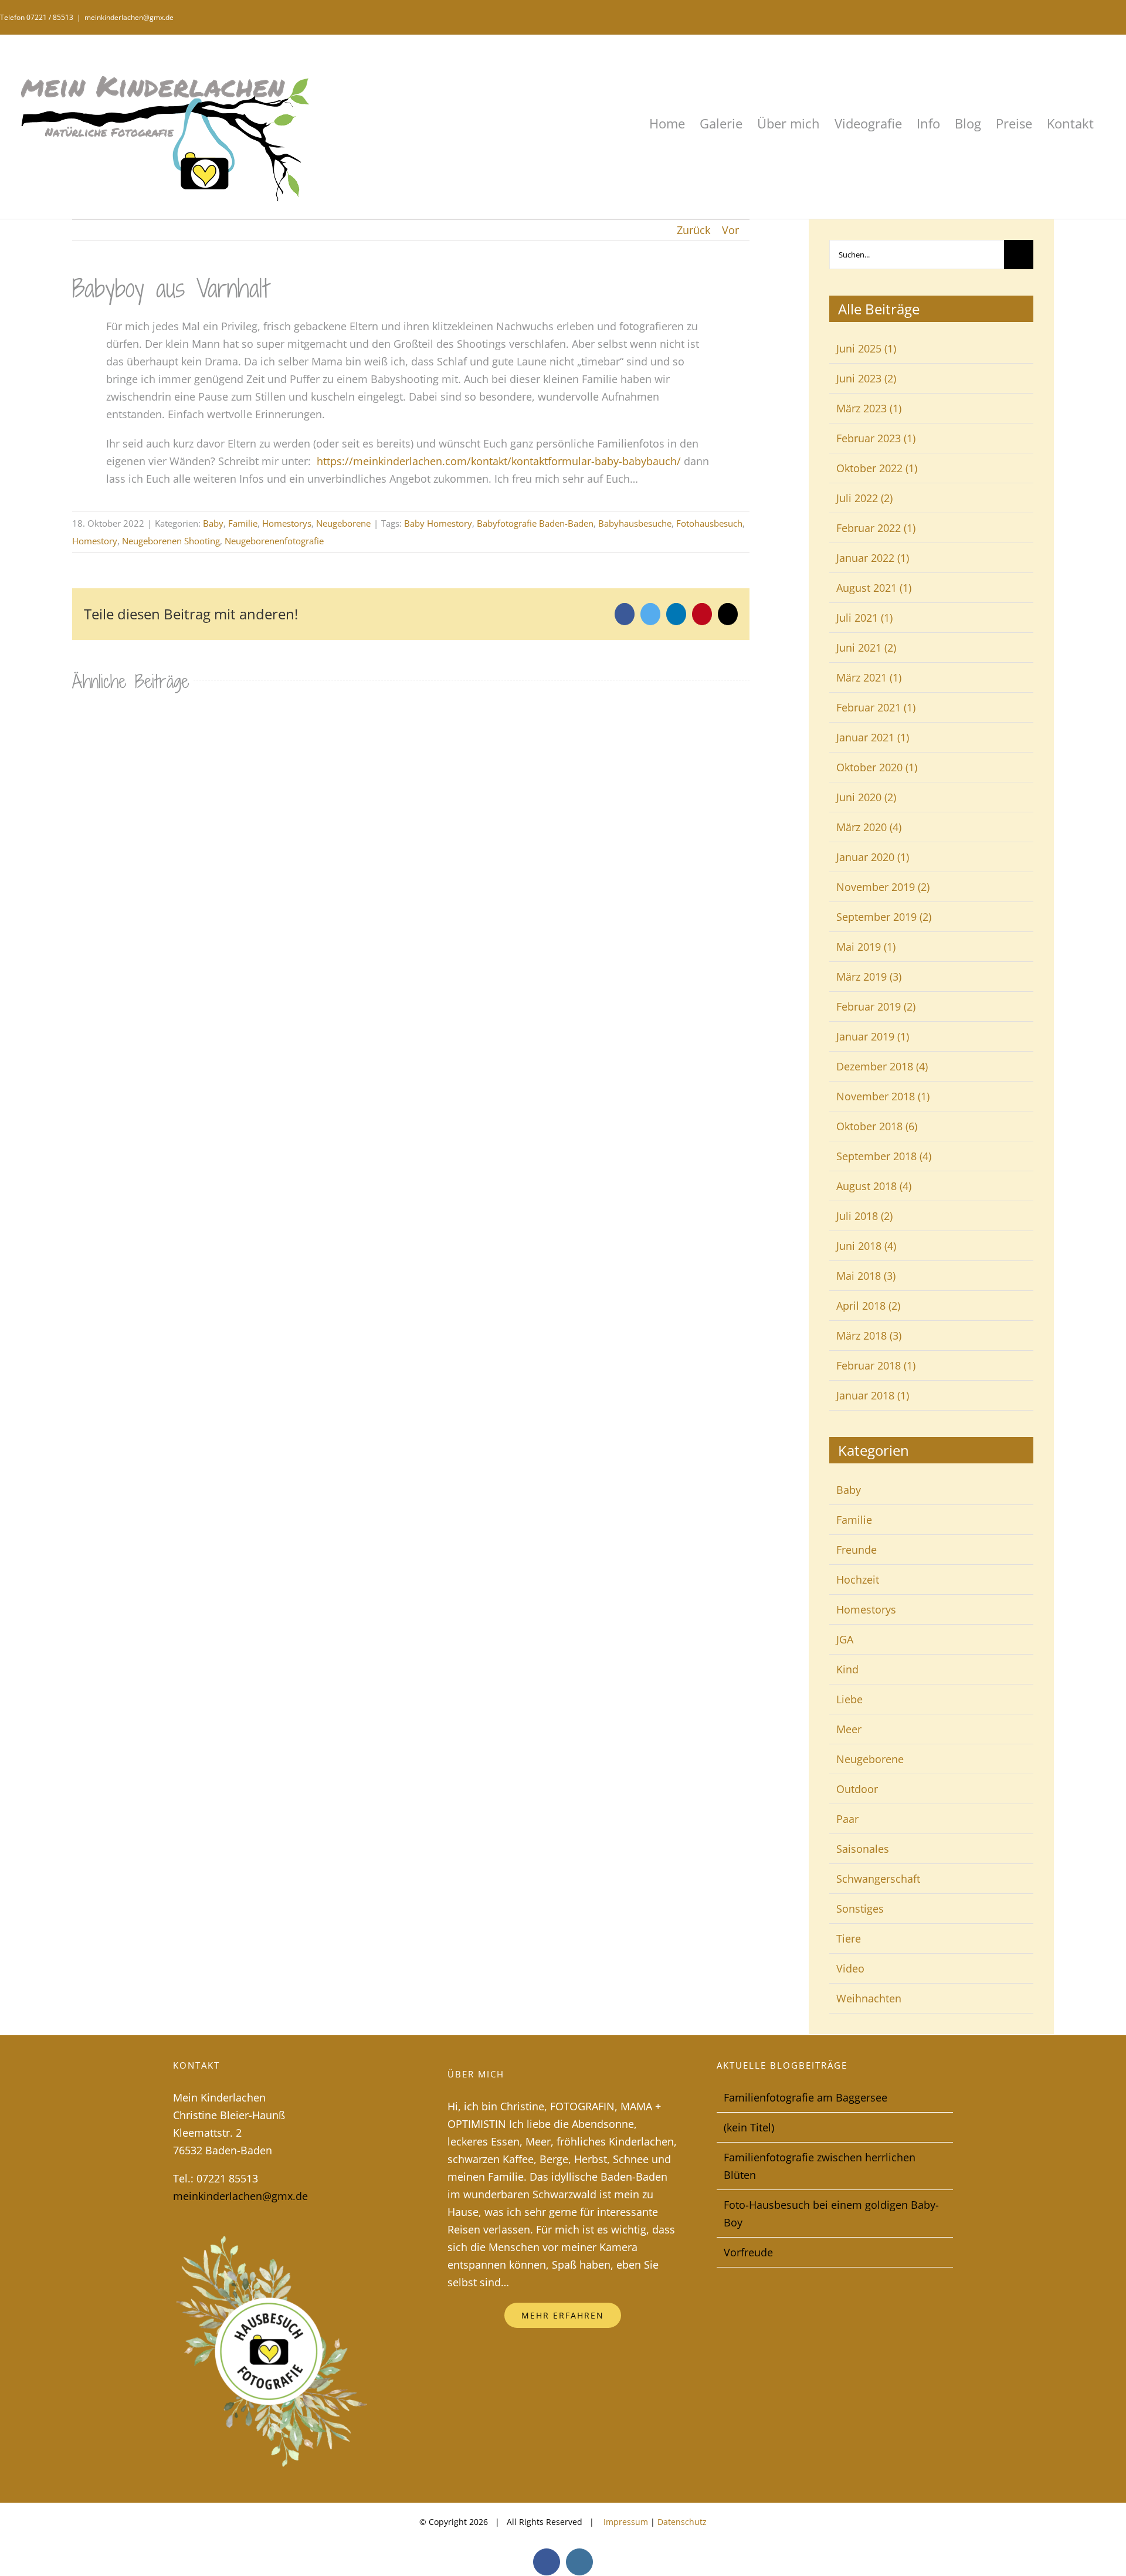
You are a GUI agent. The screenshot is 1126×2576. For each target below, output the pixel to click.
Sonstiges (860, 1909)
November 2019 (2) (883, 887)
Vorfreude (748, 2252)
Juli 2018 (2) (864, 1216)
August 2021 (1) (874, 588)
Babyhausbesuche (635, 523)
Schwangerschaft (878, 1879)
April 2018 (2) (868, 1306)
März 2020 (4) (869, 827)
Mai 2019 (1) (866, 947)
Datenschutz (682, 2522)
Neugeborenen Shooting (171, 541)
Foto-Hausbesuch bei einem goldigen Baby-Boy (831, 2214)
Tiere (849, 1938)
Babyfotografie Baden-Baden (535, 523)
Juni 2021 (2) (866, 648)
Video (850, 1968)
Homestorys (287, 523)
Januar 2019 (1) (873, 1036)
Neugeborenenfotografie (274, 541)
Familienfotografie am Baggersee (806, 2097)
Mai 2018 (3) (866, 1276)
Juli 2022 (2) (864, 498)
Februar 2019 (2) (876, 1006)
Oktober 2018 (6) (877, 1126)
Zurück (693, 230)
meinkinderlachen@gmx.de (129, 17)
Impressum (625, 2522)
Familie (243, 523)
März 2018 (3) (869, 1336)
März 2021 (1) (869, 677)
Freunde (857, 1550)
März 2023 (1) (869, 408)
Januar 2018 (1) (873, 1395)
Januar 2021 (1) (873, 737)
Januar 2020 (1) (873, 857)
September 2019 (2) (884, 917)
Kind (847, 1669)
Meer (849, 1729)
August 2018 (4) (874, 1186)
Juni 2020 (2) (866, 797)
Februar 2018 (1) (876, 1365)
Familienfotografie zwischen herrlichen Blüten (820, 2166)
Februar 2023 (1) (876, 438)
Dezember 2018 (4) (882, 1066)
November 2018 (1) (883, 1096)
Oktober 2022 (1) (877, 468)
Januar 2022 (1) (873, 558)
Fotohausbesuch (709, 523)
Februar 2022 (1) (876, 528)
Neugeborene (343, 523)
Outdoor (857, 1789)
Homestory (95, 541)
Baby (213, 523)
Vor (730, 230)
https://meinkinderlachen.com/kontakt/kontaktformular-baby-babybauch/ (499, 461)
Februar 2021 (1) (876, 707)
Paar (847, 1819)
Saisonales (863, 1849)
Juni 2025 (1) (866, 348)
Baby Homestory (438, 523)
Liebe (849, 1699)
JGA (845, 1639)
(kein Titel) (749, 2127)
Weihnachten (869, 1998)
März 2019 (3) (869, 977)
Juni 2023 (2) (866, 378)
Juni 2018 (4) (866, 1246)
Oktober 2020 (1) (877, 767)
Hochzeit (858, 1580)
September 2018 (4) (884, 1156)
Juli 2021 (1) (864, 618)
